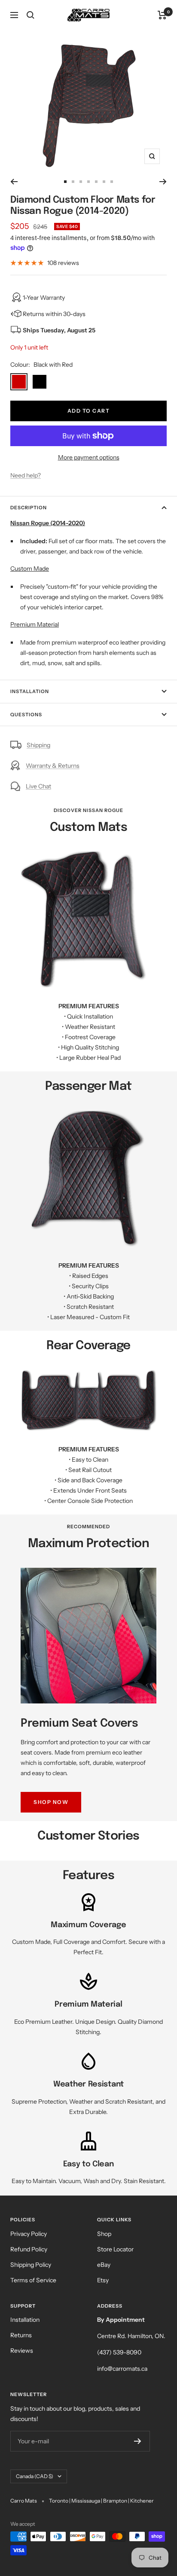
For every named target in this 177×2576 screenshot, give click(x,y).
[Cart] (162, 15)
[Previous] (14, 182)
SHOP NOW (51, 1802)
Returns (21, 2335)
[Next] (163, 182)
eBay (104, 2265)
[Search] (31, 15)
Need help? (26, 475)
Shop (104, 2234)
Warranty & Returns (53, 766)
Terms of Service (33, 2280)
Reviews (22, 2351)
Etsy (103, 2280)
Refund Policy (29, 2249)
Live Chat (38, 786)
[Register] (138, 2441)
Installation (30, 691)
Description (29, 508)
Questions (26, 715)
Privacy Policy (29, 2234)
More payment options (89, 457)
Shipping (38, 745)
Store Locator (115, 2249)
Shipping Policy (31, 2265)
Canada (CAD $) (35, 2476)
